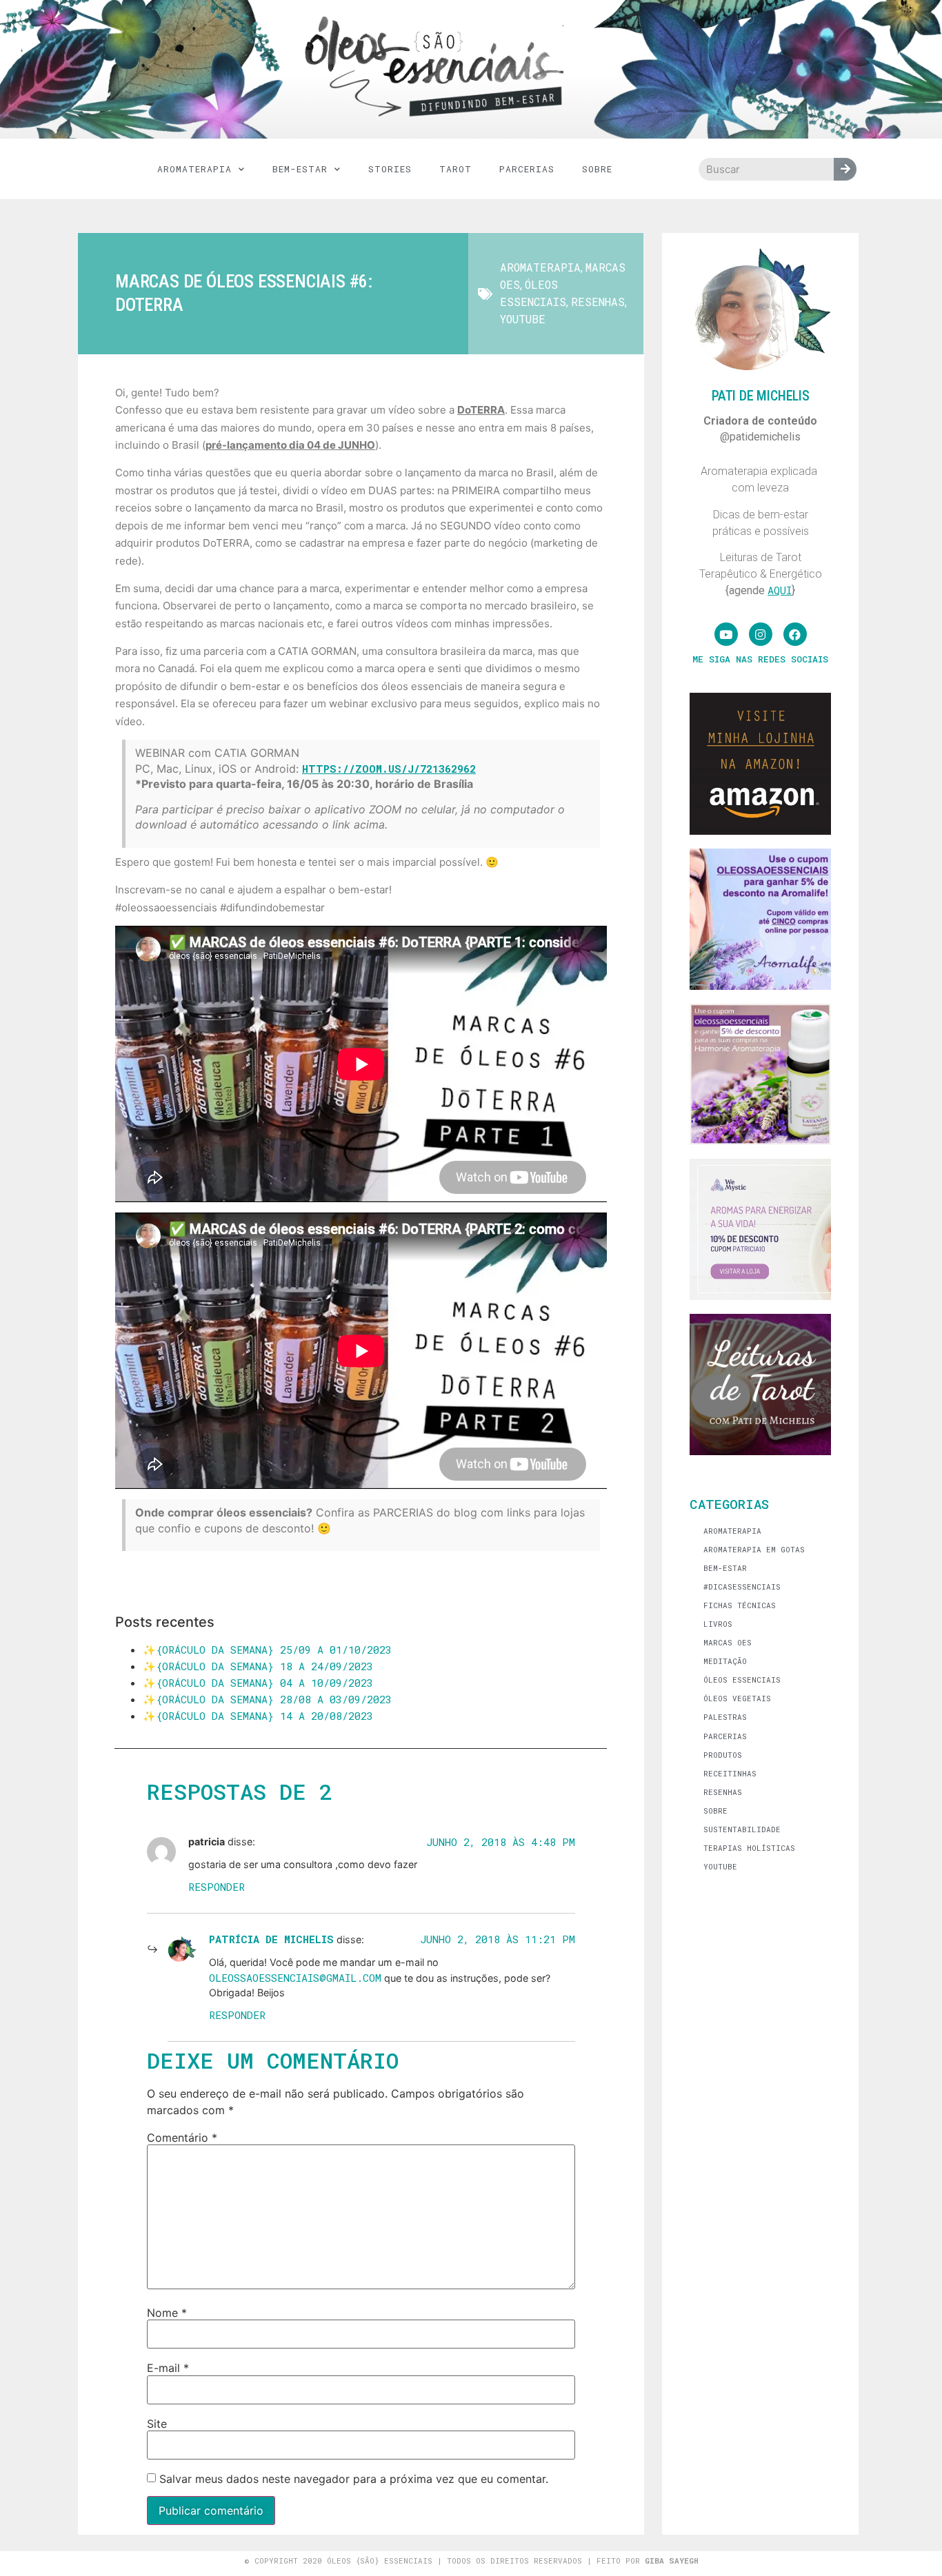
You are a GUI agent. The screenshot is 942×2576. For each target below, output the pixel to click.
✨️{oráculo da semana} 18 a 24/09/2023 (258, 1666)
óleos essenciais (742, 1680)
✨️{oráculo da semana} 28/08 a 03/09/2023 (267, 1699)
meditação (725, 1661)
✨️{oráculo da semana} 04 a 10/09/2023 (258, 1683)
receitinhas (730, 1773)
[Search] (845, 169)
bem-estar (300, 169)
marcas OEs (728, 1642)
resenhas (598, 302)
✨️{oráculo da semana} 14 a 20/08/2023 (258, 1716)
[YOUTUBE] (726, 634)
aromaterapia (194, 169)
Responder (217, 1887)
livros (718, 1624)
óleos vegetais (737, 1698)
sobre (715, 1811)
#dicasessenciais (742, 1586)
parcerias (527, 169)
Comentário (182, 2138)
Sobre (597, 169)
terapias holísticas (749, 1848)
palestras (725, 1717)
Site (157, 2424)
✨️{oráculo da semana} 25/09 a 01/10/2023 (267, 1650)
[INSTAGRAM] (761, 634)
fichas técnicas (740, 1605)
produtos (723, 1755)
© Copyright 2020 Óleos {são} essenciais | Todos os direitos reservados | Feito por (471, 2560)
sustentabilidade (742, 1829)
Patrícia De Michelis (271, 1939)
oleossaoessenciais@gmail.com (295, 1978)
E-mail (168, 2368)
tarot (455, 169)
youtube (523, 319)
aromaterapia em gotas (754, 1549)
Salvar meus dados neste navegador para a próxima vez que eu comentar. (354, 2479)
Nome (167, 2313)
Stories (390, 169)
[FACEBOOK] (795, 634)
